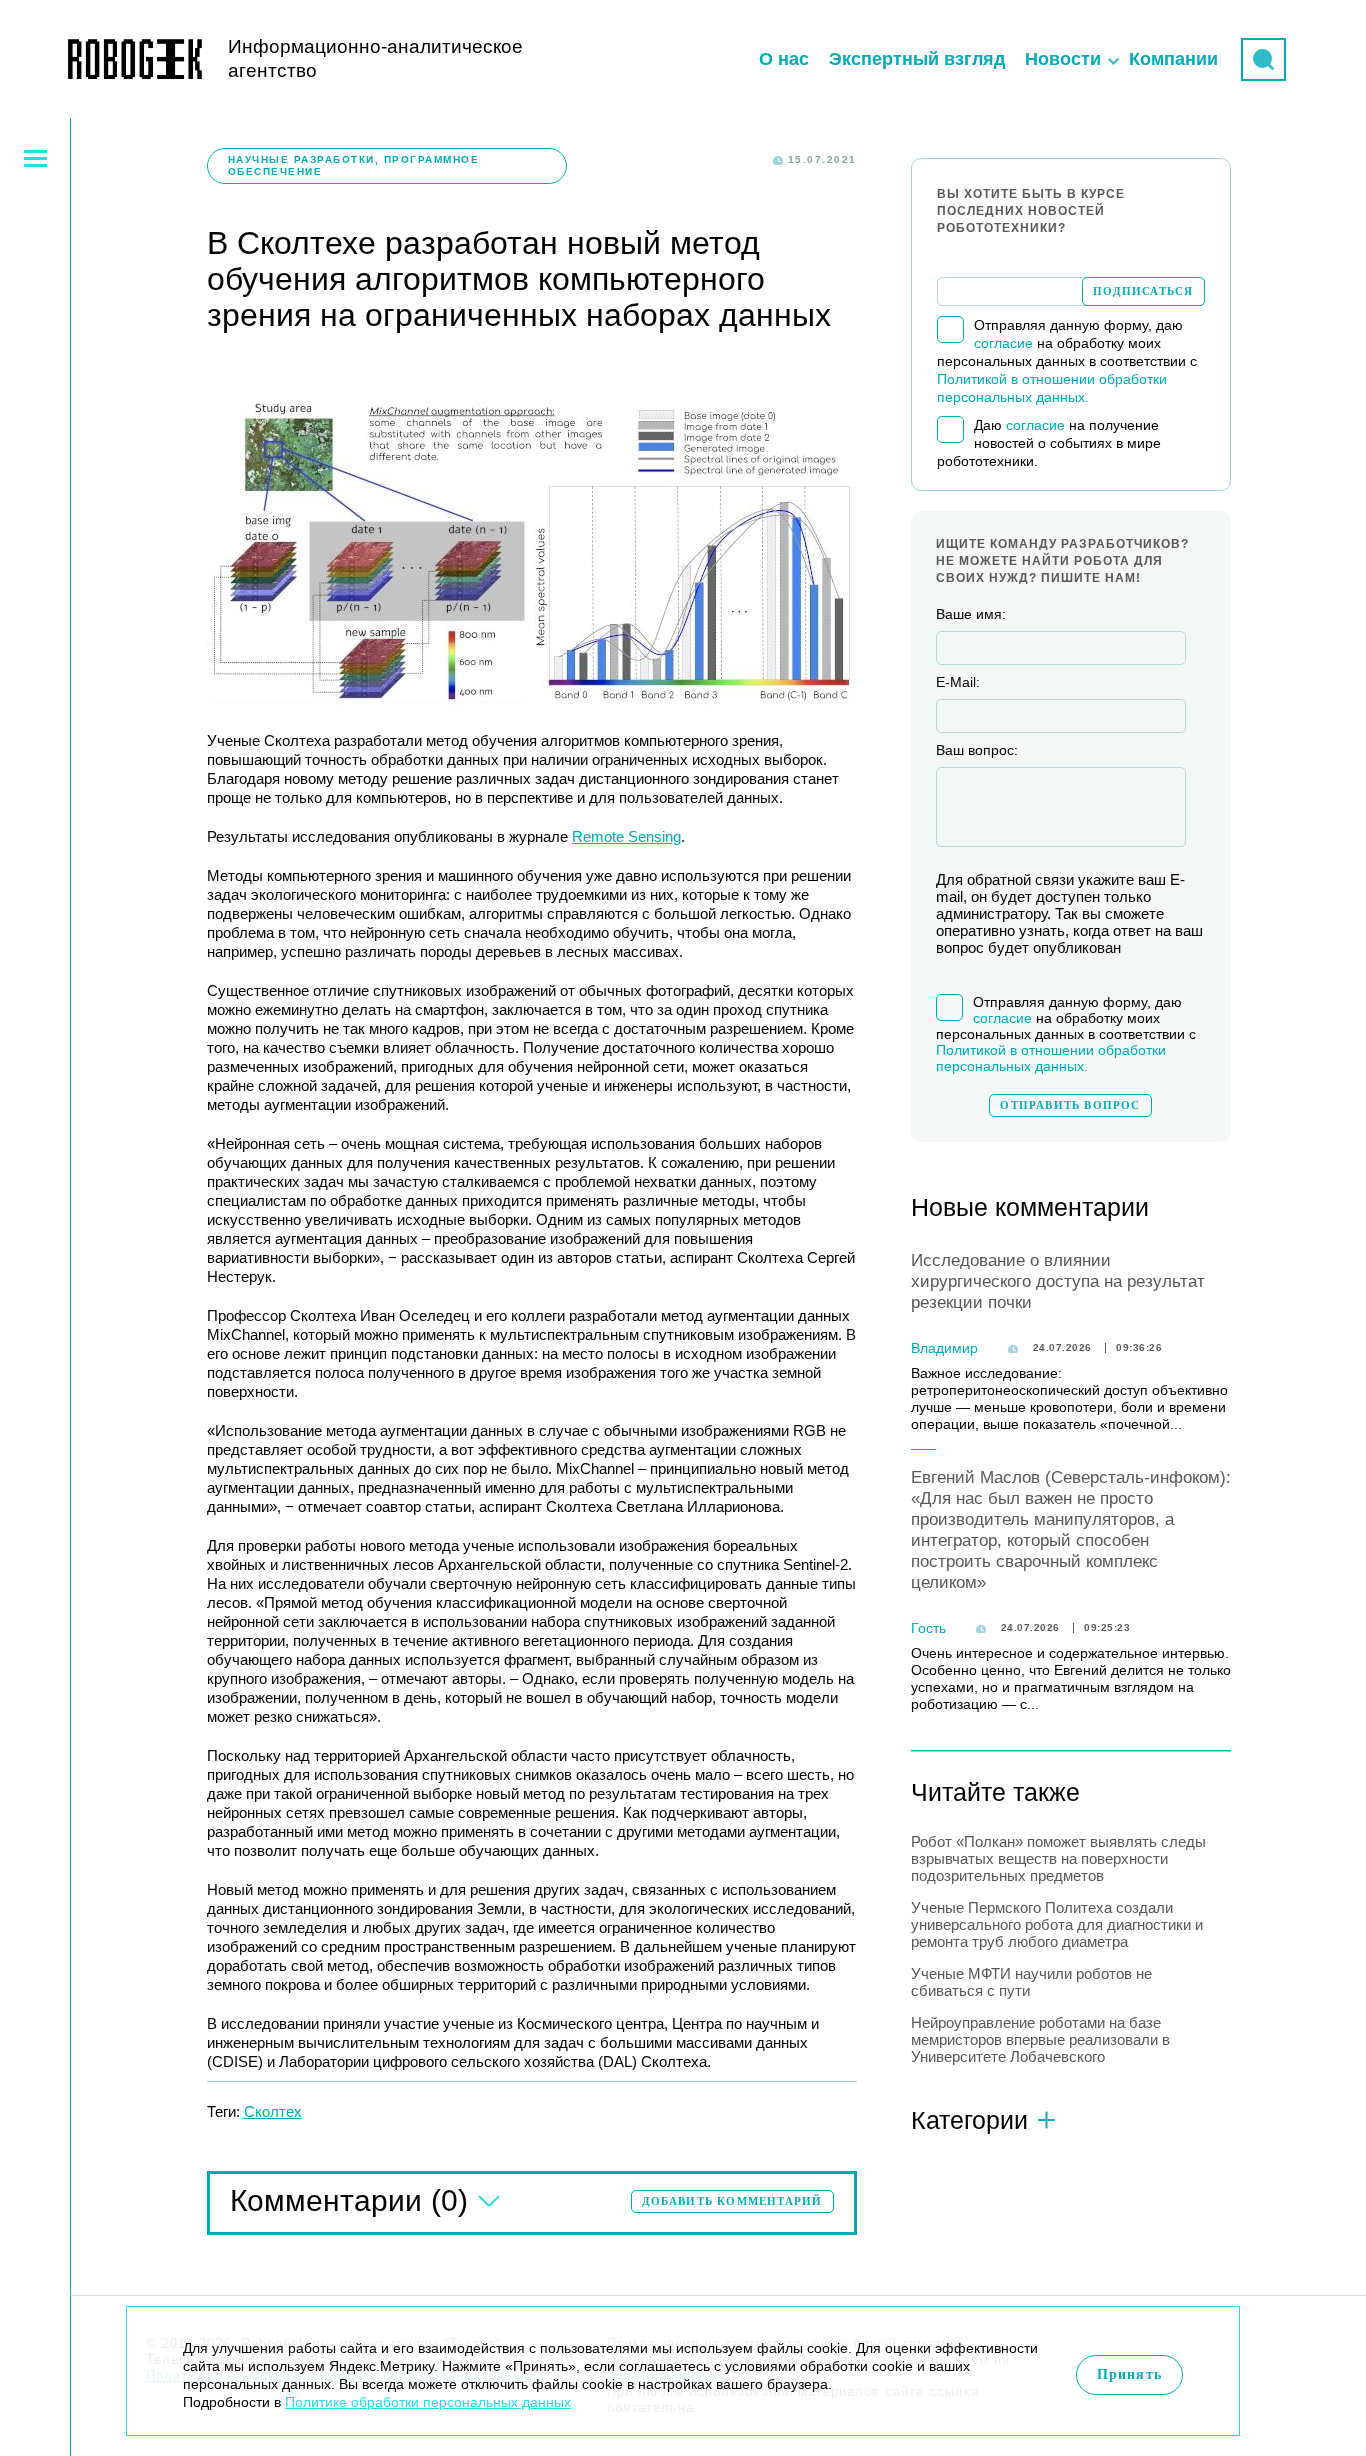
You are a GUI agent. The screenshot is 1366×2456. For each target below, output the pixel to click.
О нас (784, 59)
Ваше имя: (971, 614)
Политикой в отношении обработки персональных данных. (1051, 1058)
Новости (1063, 59)
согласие (1003, 343)
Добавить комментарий (732, 2201)
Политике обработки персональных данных (428, 2402)
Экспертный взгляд (917, 59)
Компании (1173, 59)
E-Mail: (958, 682)
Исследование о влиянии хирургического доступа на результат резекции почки (1058, 1281)
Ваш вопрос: (977, 750)
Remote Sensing (626, 836)
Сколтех (273, 2111)
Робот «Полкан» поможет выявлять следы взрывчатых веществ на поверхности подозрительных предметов (1058, 1858)
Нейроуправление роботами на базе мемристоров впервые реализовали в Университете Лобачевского (1040, 2039)
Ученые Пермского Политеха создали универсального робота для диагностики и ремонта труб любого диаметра (1057, 1924)
